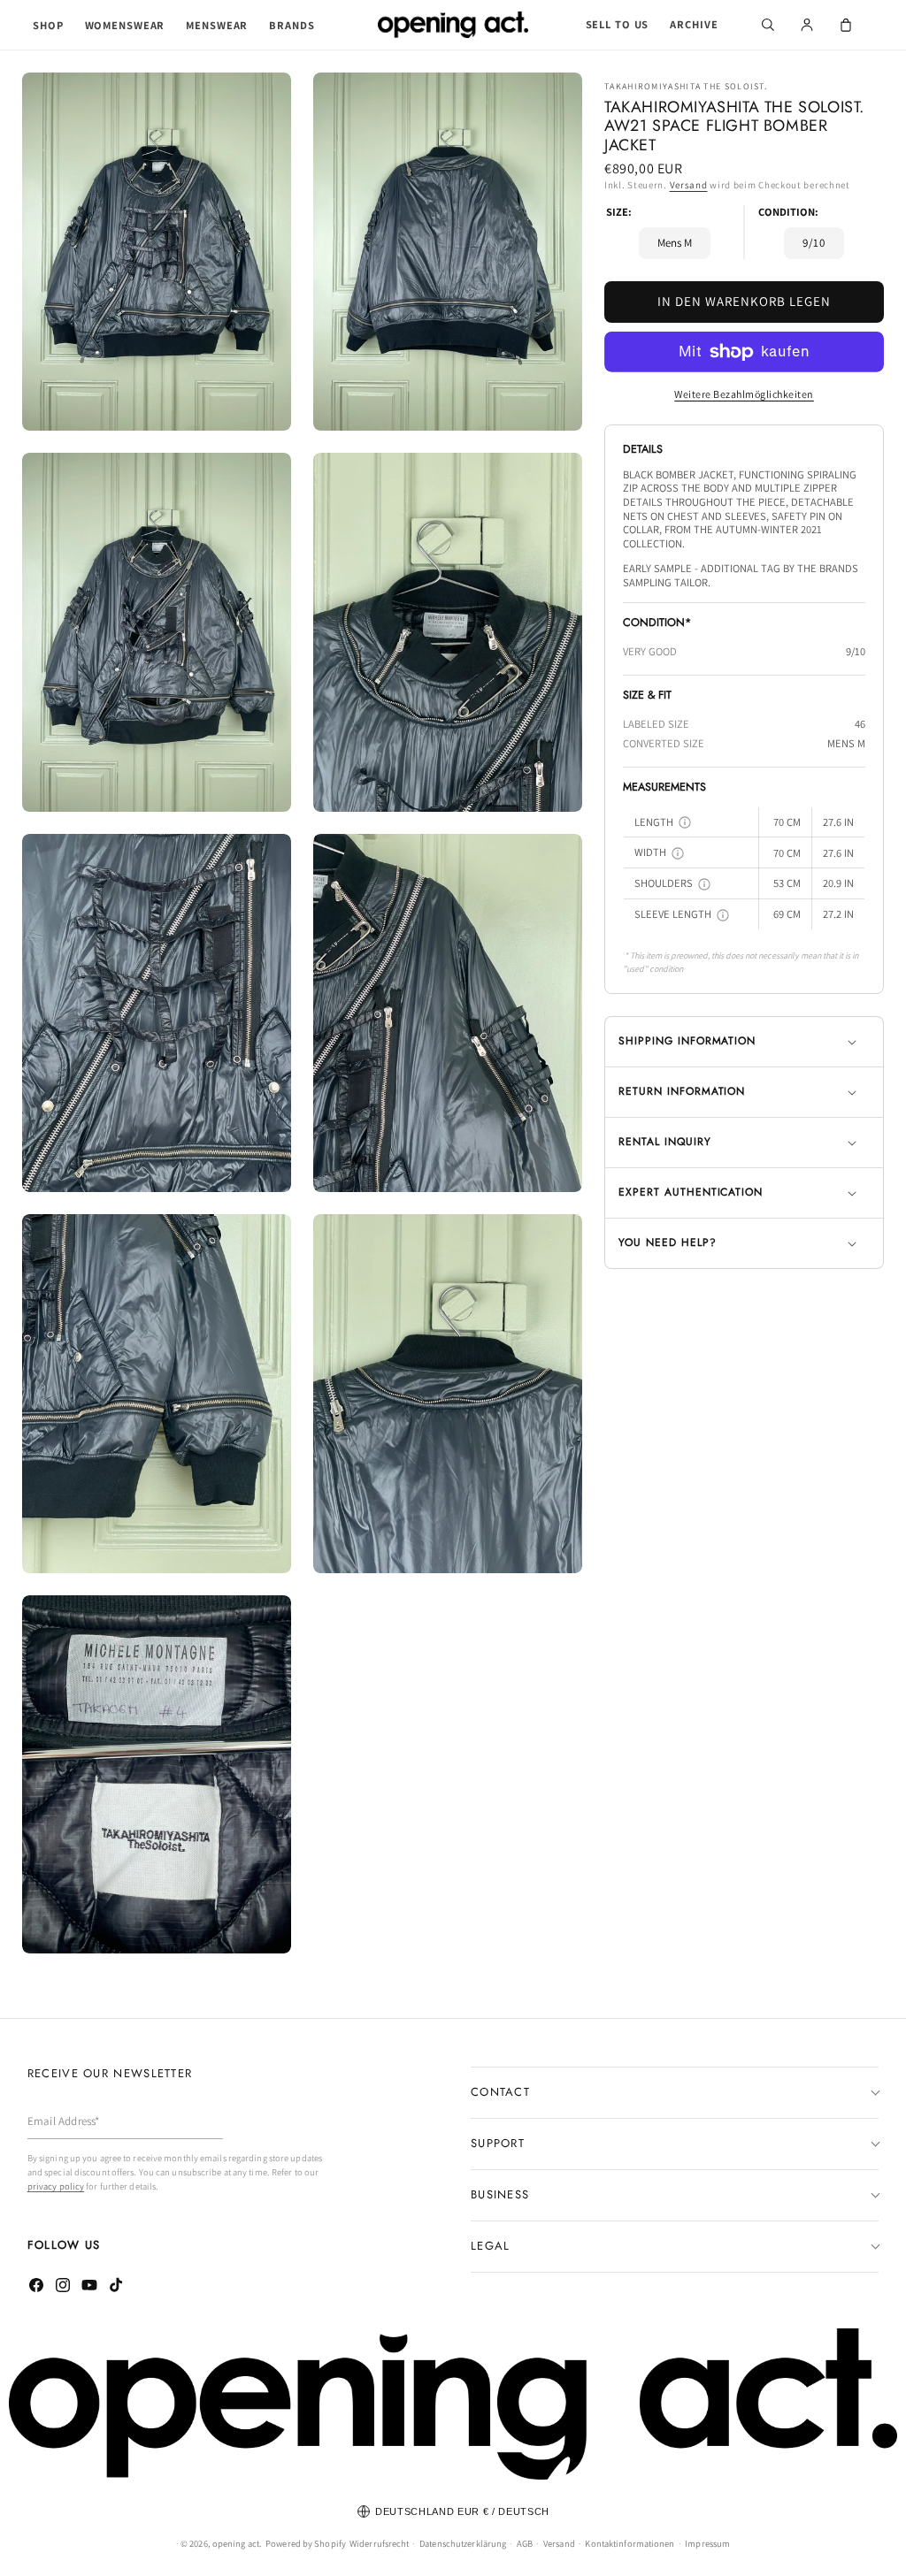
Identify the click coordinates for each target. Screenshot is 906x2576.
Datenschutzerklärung (463, 2543)
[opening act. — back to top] (453, 2404)
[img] (685, 822)
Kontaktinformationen (630, 2543)
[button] (48, 26)
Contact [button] (500, 2092)
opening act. (237, 2543)
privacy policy (56, 2186)
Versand (689, 185)
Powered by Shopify (306, 2543)
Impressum (707, 2543)
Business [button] (500, 2194)
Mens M (675, 243)
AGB (525, 2543)
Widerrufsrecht (379, 2543)
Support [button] (498, 2143)
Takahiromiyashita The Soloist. (686, 87)
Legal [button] (491, 2246)
